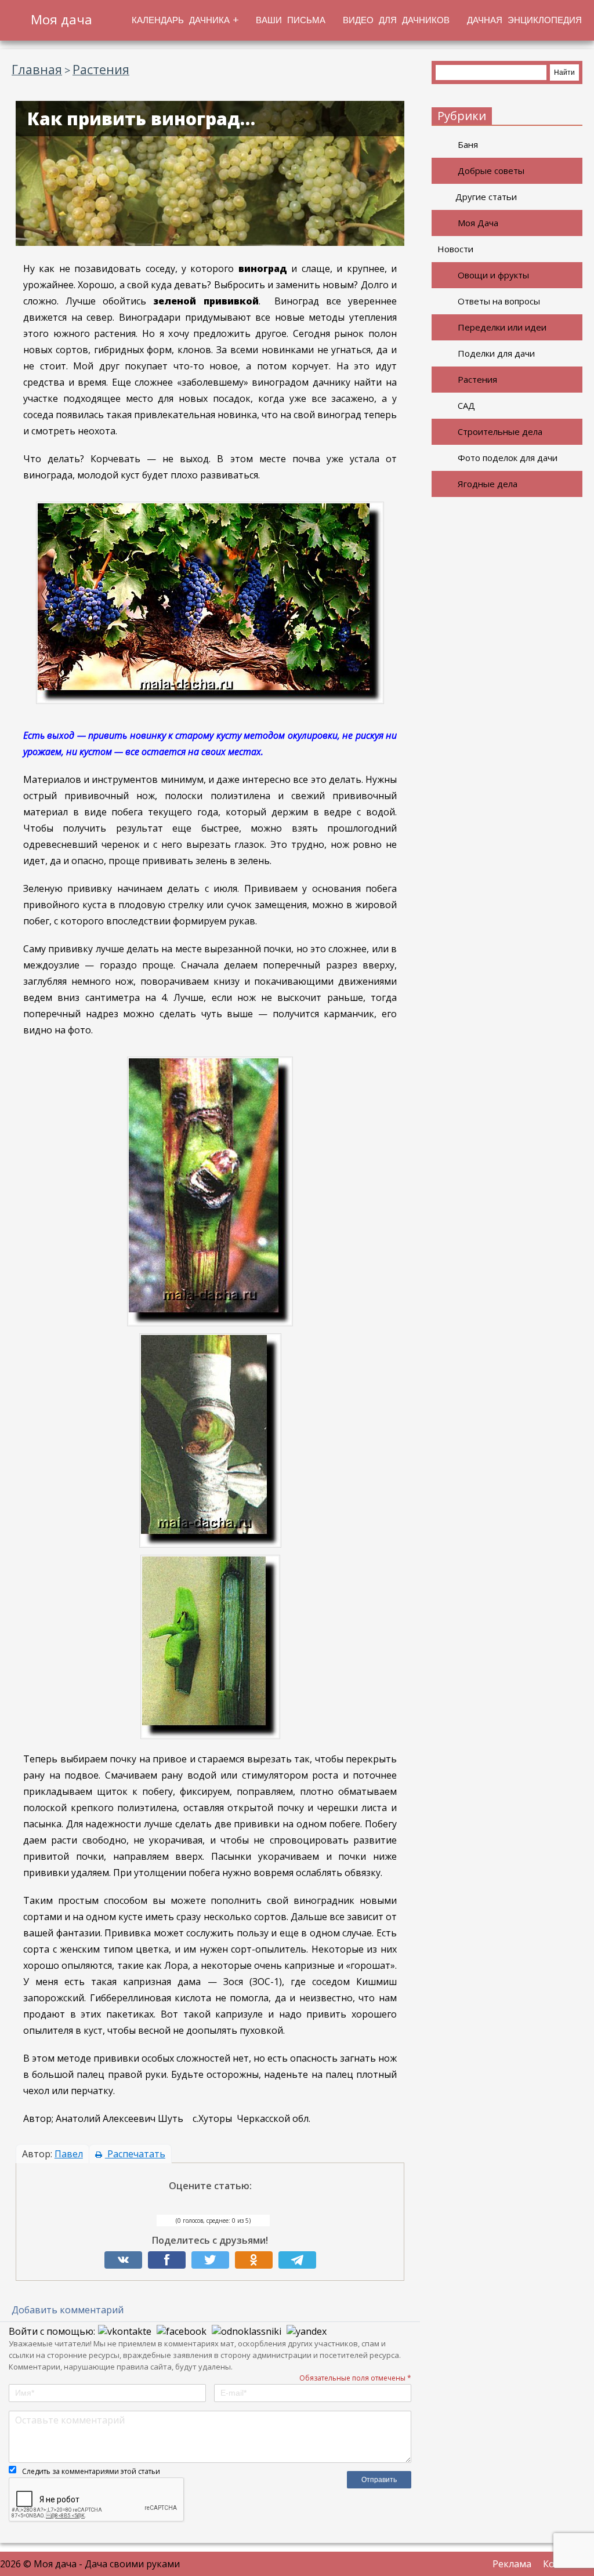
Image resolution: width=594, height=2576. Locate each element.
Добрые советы (491, 170)
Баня (468, 144)
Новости (455, 249)
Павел (69, 2154)
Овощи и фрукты (493, 275)
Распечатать (135, 2154)
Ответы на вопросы (499, 301)
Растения (477, 379)
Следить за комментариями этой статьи (91, 2471)
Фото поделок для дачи (508, 458)
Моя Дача (478, 223)
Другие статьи (486, 197)
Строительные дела (500, 431)
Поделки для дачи (496, 353)
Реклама (512, 2564)
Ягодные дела (488, 484)
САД (466, 405)
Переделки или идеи (502, 327)
